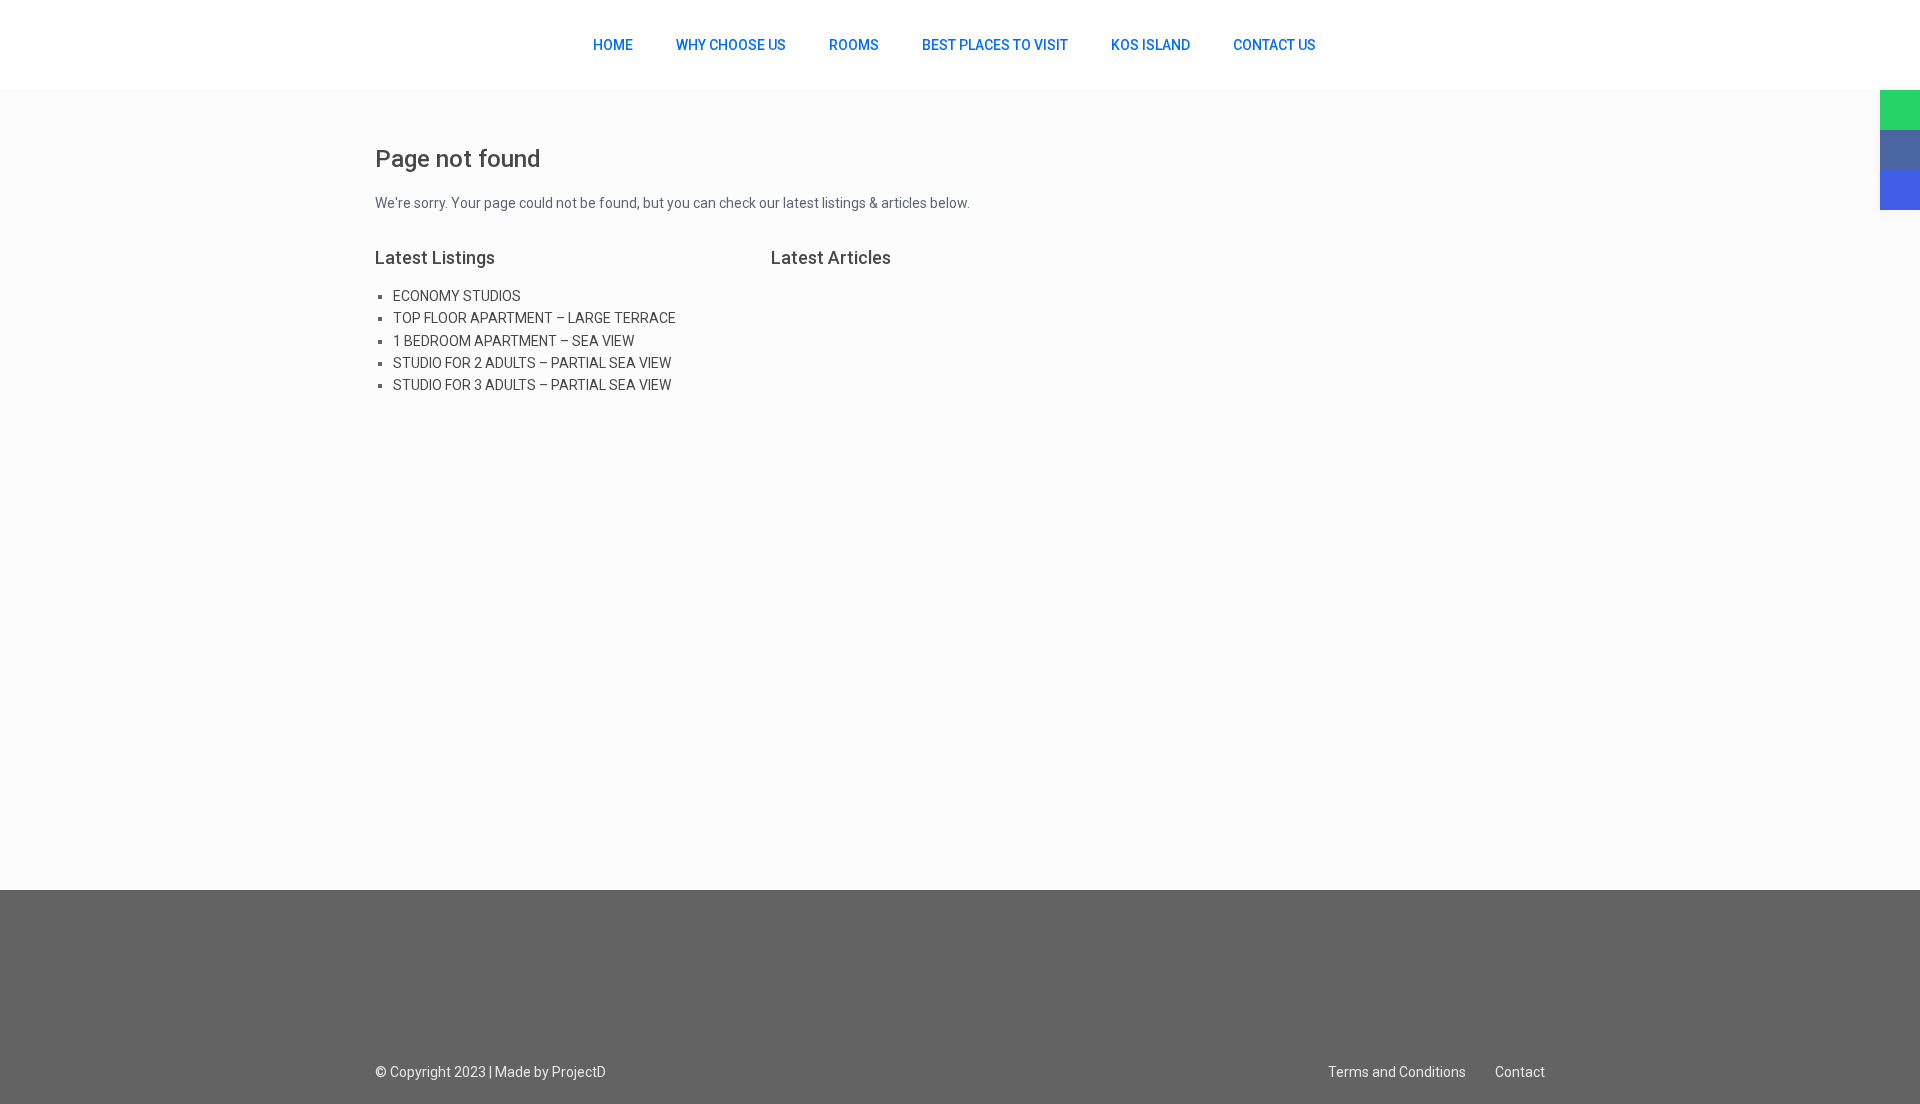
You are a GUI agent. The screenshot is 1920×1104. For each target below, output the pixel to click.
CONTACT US (1274, 45)
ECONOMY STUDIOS (457, 296)
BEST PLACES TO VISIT (995, 45)
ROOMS (854, 45)
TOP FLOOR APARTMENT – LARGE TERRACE (534, 318)
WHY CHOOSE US (731, 45)
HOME (613, 45)
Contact (1520, 1072)
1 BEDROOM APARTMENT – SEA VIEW (513, 341)
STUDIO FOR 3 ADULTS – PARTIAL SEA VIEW (532, 385)
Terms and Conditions (1397, 1072)
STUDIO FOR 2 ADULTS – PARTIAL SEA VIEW (532, 363)
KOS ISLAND (1150, 45)
